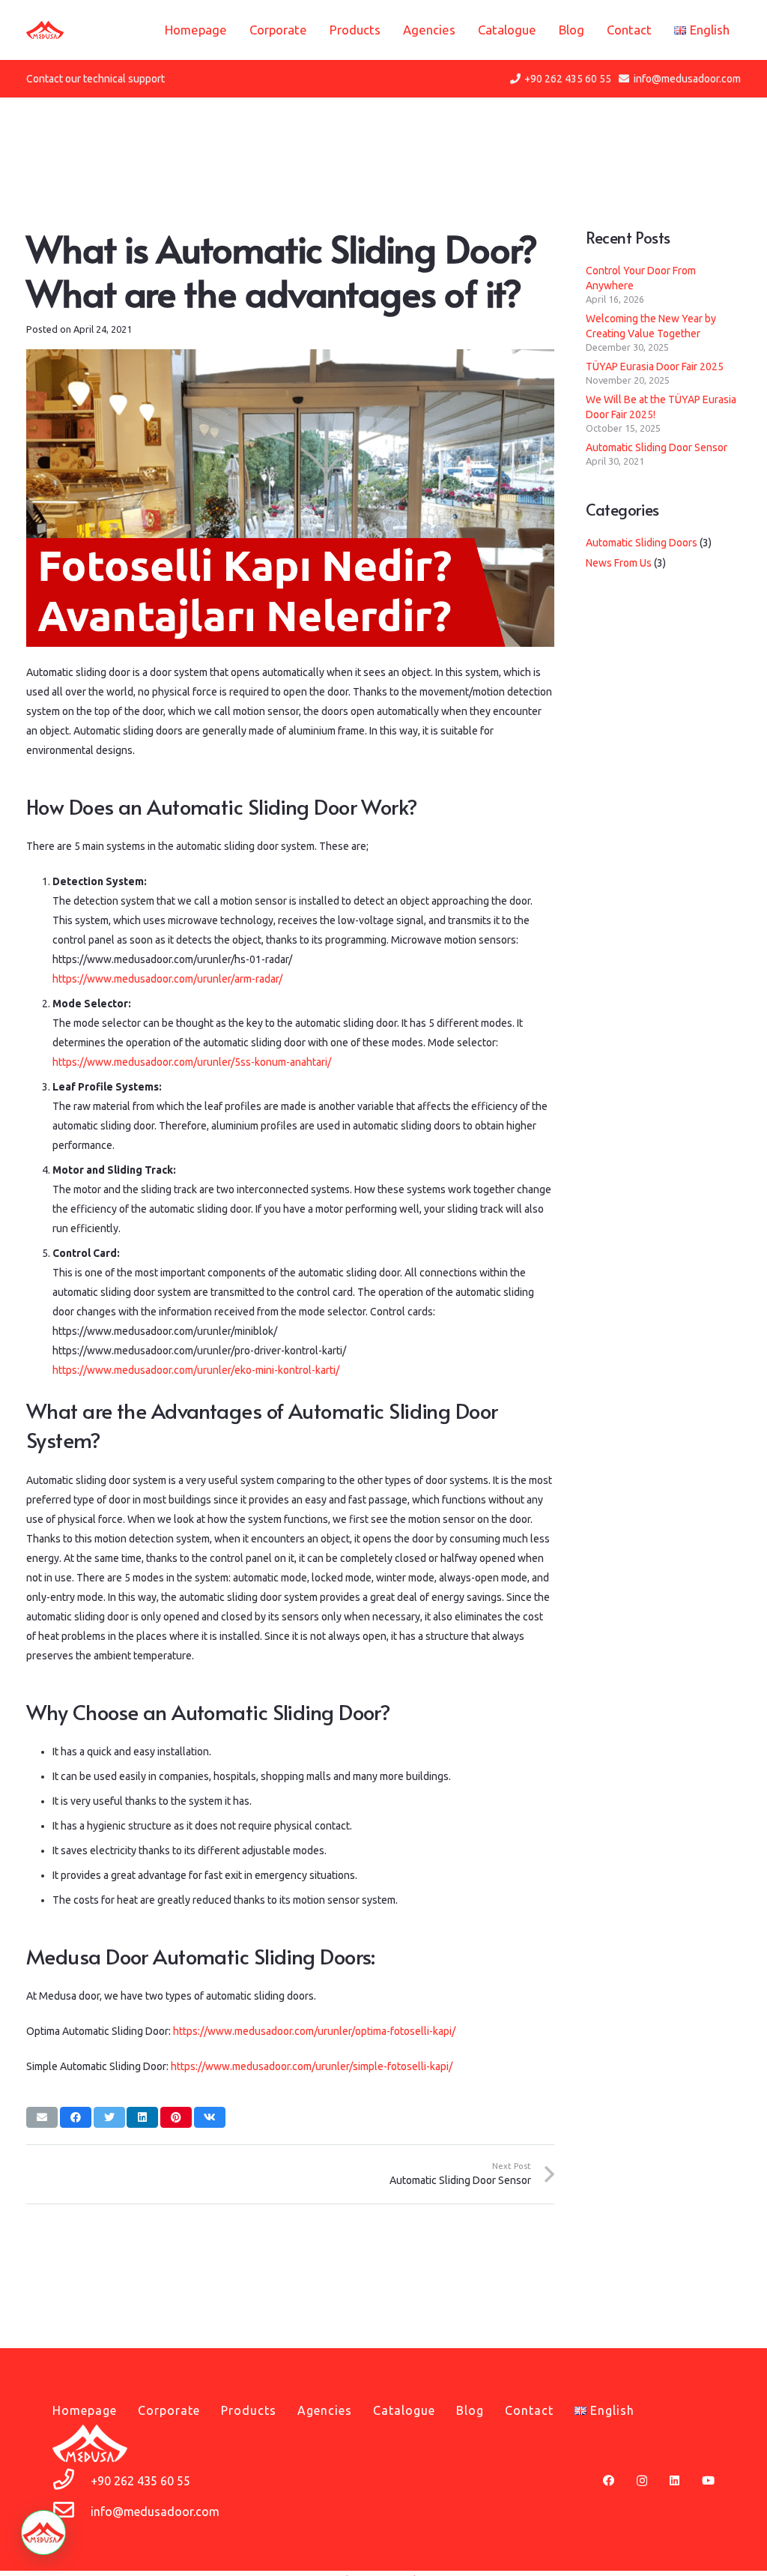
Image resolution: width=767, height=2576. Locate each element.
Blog (470, 2410)
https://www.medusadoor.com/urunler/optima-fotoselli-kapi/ (314, 2031)
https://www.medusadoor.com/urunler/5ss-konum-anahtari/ (192, 1062)
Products (249, 2410)
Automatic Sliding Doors (642, 543)
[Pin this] (176, 2117)
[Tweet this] (109, 2117)
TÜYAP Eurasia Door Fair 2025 (655, 367)
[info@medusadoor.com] (72, 2512)
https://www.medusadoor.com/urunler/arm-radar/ (167, 979)
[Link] (45, 30)
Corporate (169, 2410)
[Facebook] (609, 2480)
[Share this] (76, 2117)
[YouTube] (708, 2480)
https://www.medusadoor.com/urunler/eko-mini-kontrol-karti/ (196, 1370)
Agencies (325, 2410)
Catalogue (404, 2410)
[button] (43, 2533)
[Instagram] (642, 2481)
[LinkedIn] (674, 2480)
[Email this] (42, 2117)
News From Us (619, 563)
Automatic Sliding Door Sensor (657, 447)
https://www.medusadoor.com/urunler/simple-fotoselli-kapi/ (312, 2066)
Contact (529, 2410)
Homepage (85, 2410)
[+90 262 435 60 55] (72, 2481)
